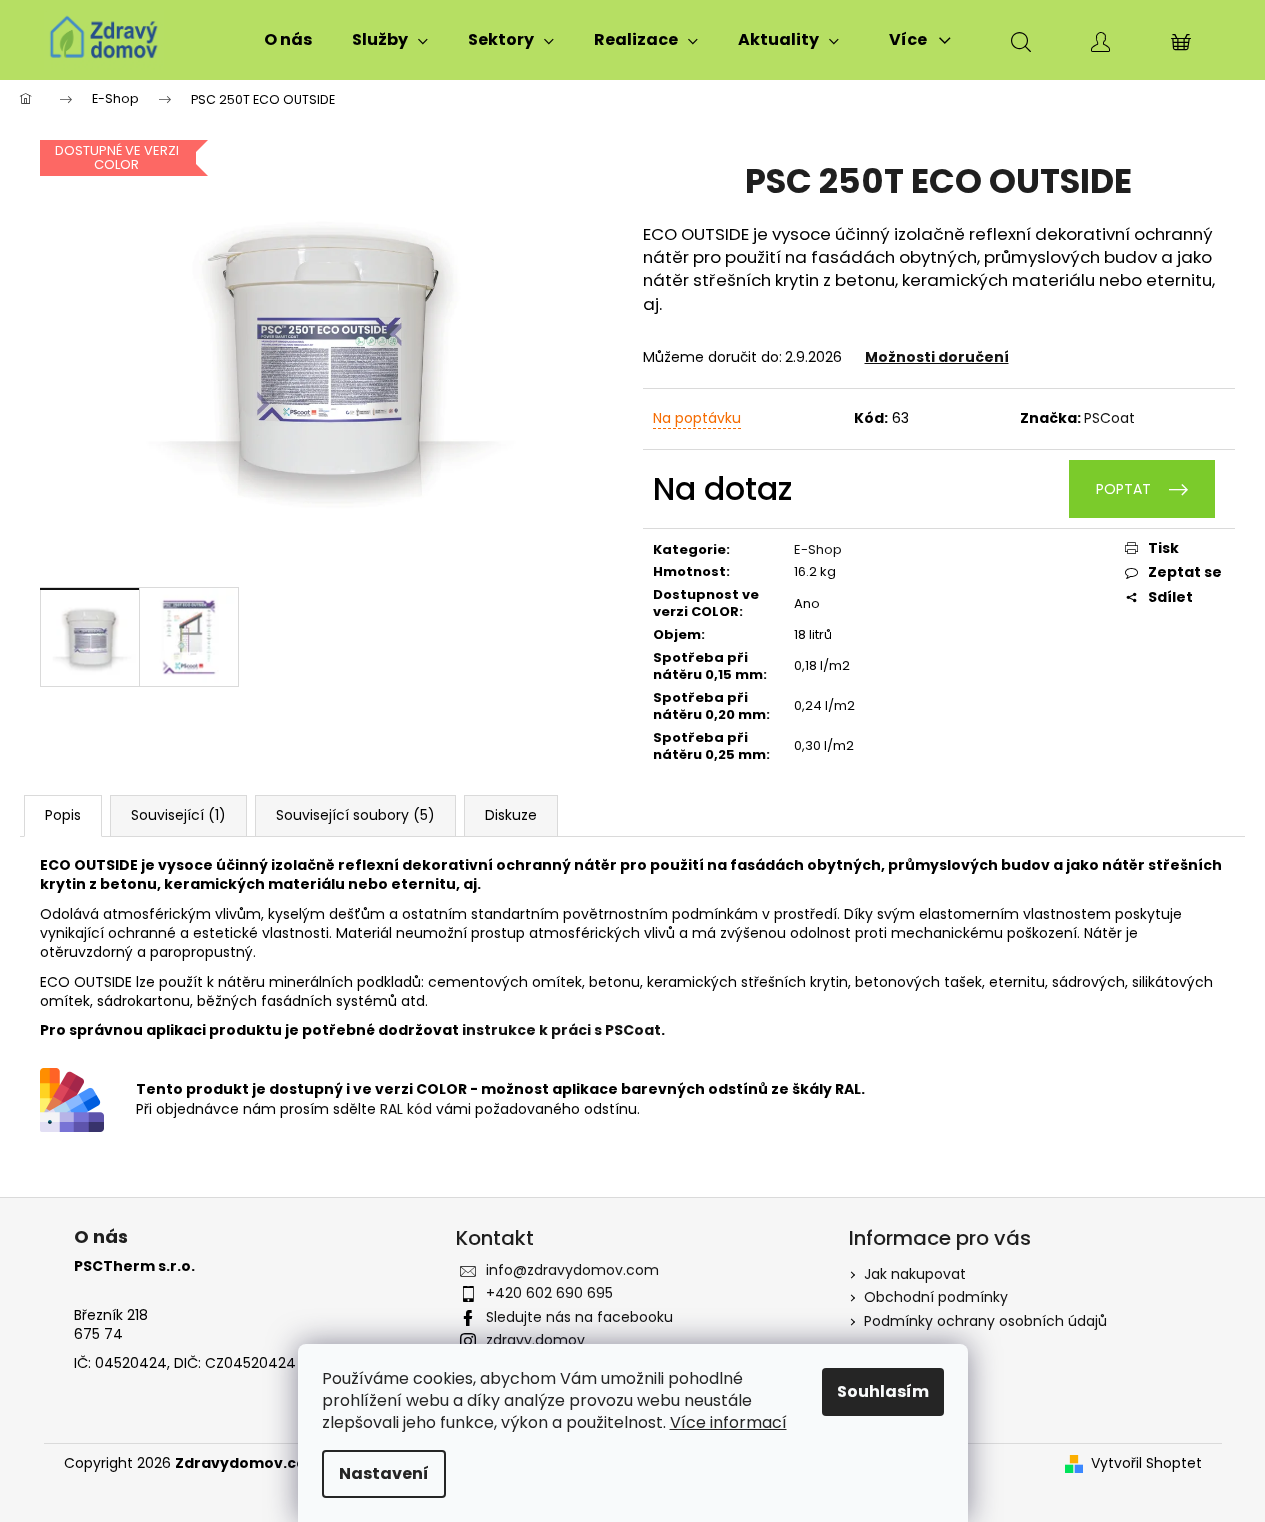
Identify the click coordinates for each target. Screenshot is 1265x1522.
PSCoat (1109, 418)
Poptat (1123, 489)
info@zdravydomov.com (572, 1270)
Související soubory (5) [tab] (355, 815)
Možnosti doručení (937, 357)
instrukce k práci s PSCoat (561, 1030)
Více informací (728, 1422)
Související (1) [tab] (178, 815)
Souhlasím (883, 1391)
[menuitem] (288, 40)
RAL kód (406, 1109)
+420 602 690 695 (549, 1293)
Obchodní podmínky (936, 1297)
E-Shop (818, 549)
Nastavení (384, 1473)
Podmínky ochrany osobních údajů (985, 1321)
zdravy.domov (535, 1340)
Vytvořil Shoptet (1146, 1463)
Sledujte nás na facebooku (579, 1317)
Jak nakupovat (915, 1274)
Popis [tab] (63, 815)
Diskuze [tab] (511, 815)
